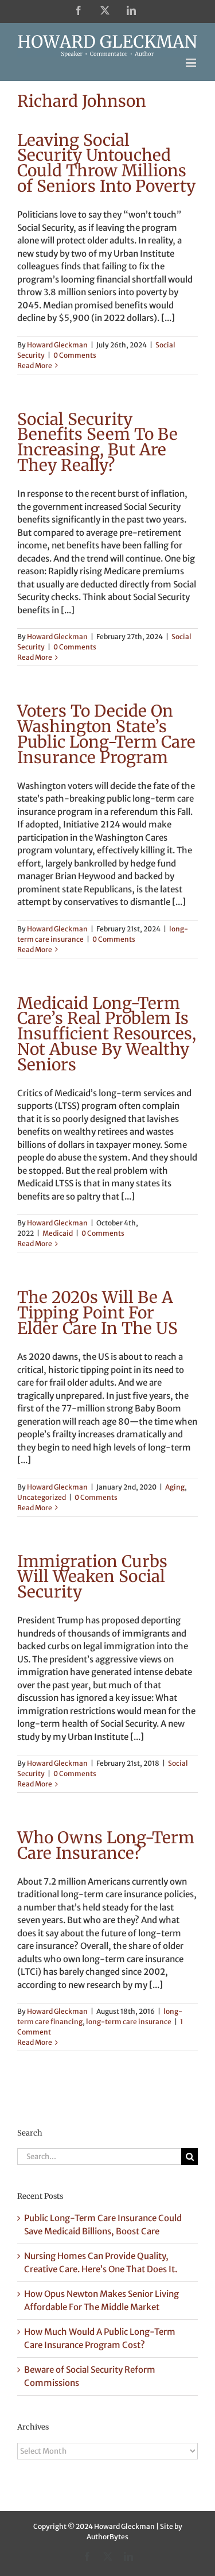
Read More (35, 365)
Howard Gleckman (57, 345)
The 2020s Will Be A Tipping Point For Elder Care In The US (97, 1313)
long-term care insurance (129, 2022)
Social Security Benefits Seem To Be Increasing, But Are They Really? (97, 442)
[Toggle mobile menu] (192, 63)
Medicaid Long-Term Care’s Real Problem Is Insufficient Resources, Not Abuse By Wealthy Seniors (107, 1034)
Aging (175, 1487)
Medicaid (58, 1233)
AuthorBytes (107, 2537)
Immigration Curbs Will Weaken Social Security (92, 1577)
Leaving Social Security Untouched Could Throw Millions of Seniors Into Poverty (106, 163)
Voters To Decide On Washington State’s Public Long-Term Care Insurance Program (106, 734)
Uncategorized (42, 1497)
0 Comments (75, 355)
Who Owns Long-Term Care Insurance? (106, 1845)
